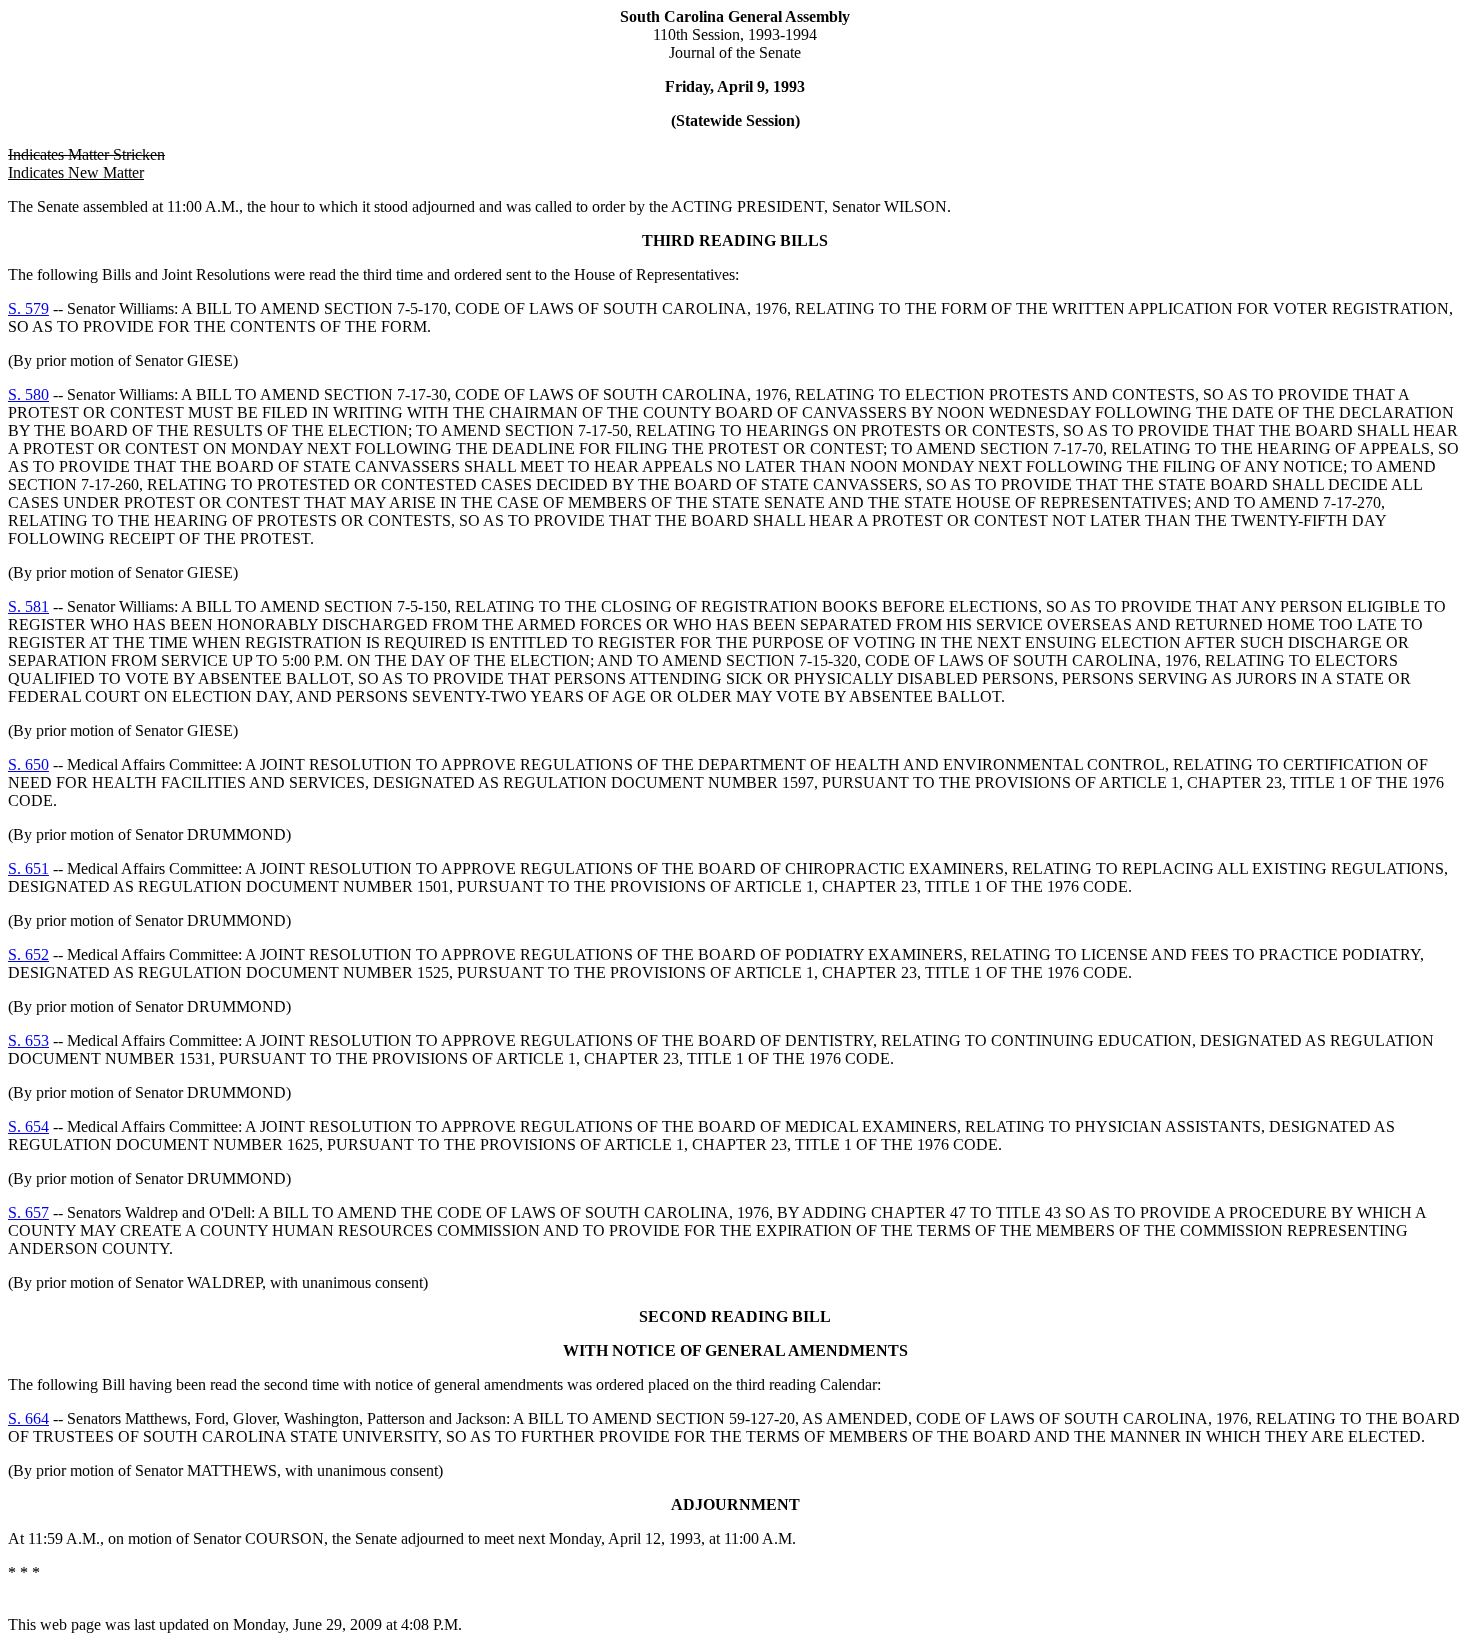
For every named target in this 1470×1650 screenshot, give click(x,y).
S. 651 (28, 868)
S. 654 (28, 1126)
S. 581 (28, 606)
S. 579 (28, 308)
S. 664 (28, 1418)
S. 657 (28, 1212)
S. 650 (28, 764)
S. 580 (28, 394)
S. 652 (28, 954)
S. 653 (28, 1040)
